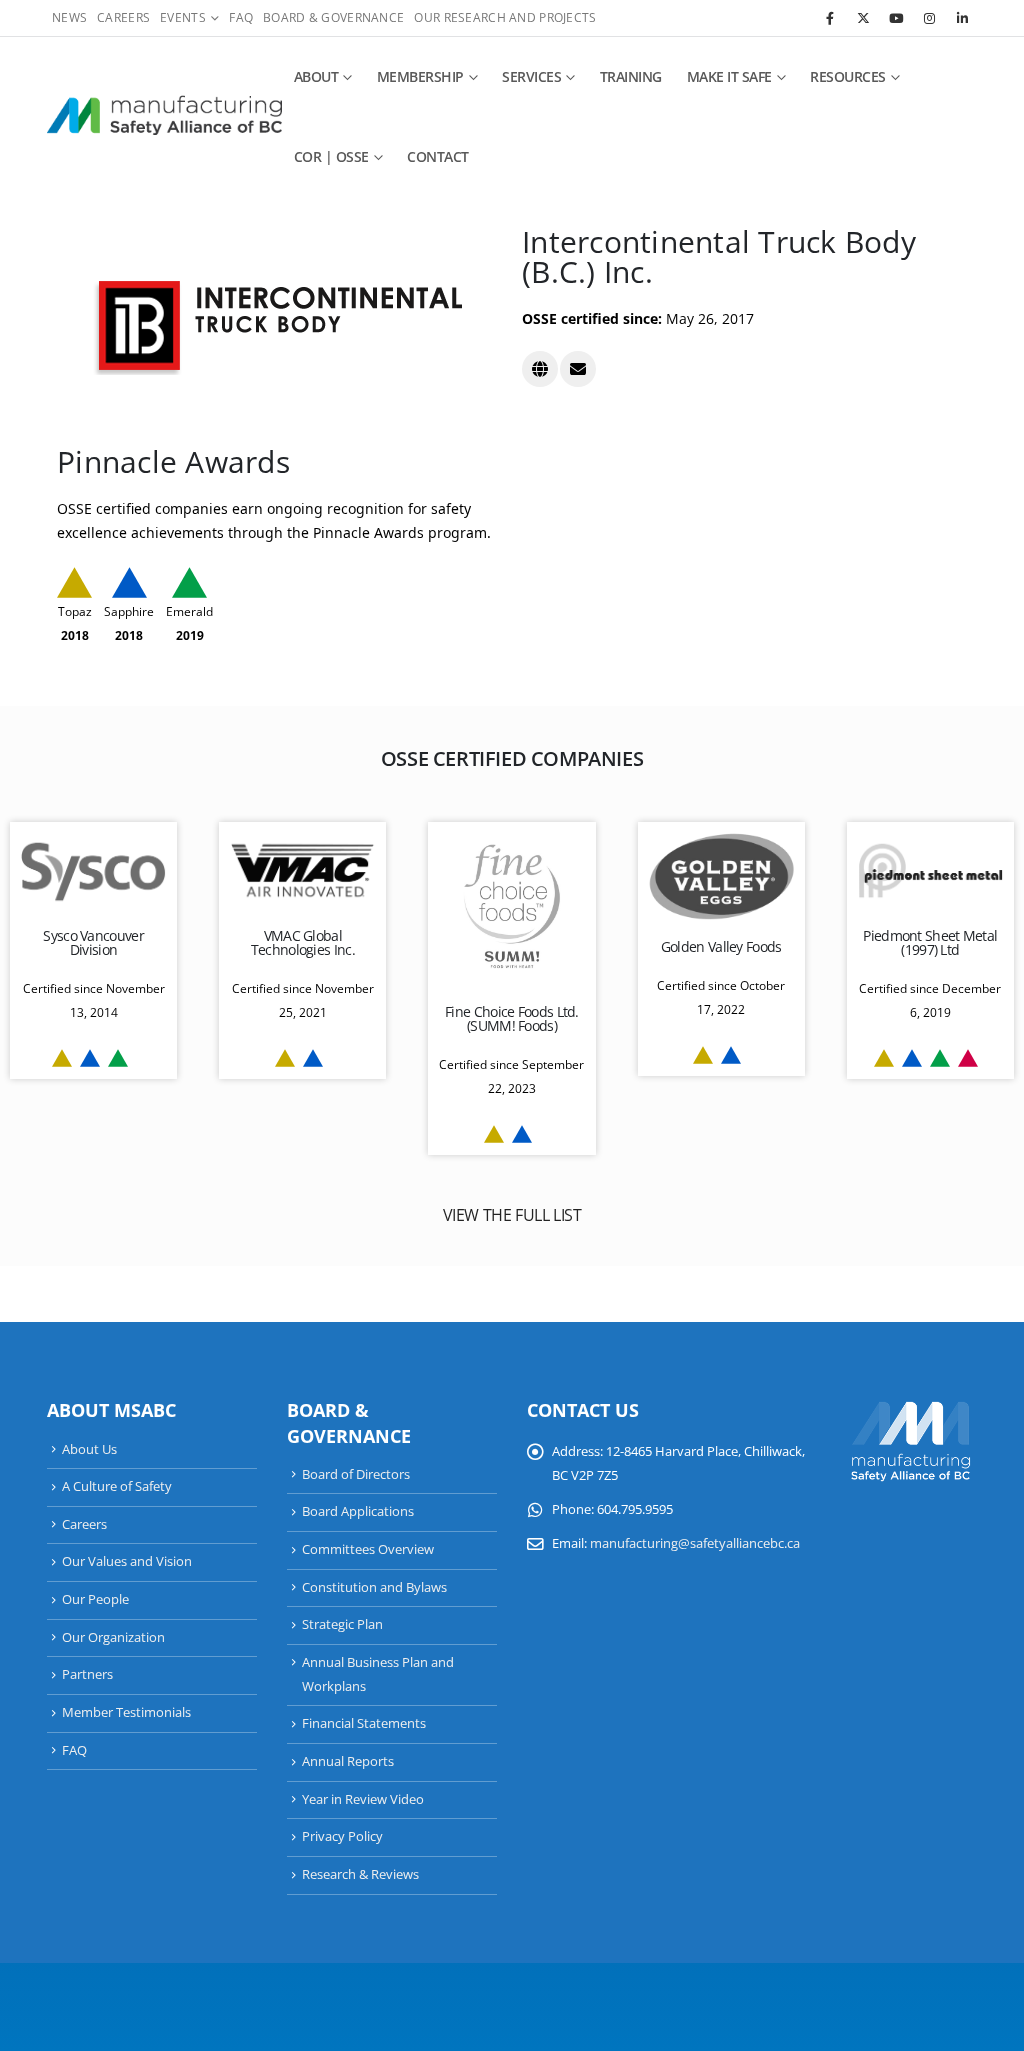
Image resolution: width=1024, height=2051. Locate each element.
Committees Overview (368, 1549)
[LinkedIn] (962, 18)
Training (631, 76)
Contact (438, 156)
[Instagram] (929, 18)
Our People (95, 1599)
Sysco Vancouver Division (93, 942)
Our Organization (113, 1637)
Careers (123, 17)
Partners (87, 1674)
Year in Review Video (363, 1799)
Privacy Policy (342, 1836)
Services (531, 76)
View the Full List (512, 1215)
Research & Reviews (360, 1874)
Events (183, 17)
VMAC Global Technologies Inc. (303, 942)
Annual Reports (348, 1761)
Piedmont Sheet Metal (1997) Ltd (930, 942)
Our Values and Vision (127, 1561)
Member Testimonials (126, 1712)
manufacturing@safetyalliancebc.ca (695, 1543)
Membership (420, 76)
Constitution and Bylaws (374, 1587)
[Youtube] (896, 18)
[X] (863, 18)
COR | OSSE (331, 156)
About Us (89, 1449)
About (316, 76)
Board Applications (358, 1511)
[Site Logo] (164, 117)
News (69, 17)
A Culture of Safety (117, 1486)
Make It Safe (729, 76)
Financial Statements (364, 1723)
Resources (848, 76)
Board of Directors (356, 1474)
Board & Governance (333, 17)
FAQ (241, 17)
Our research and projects (505, 17)
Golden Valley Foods (721, 946)
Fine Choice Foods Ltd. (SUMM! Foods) (512, 1018)
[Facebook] (830, 18)
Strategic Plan (342, 1624)
